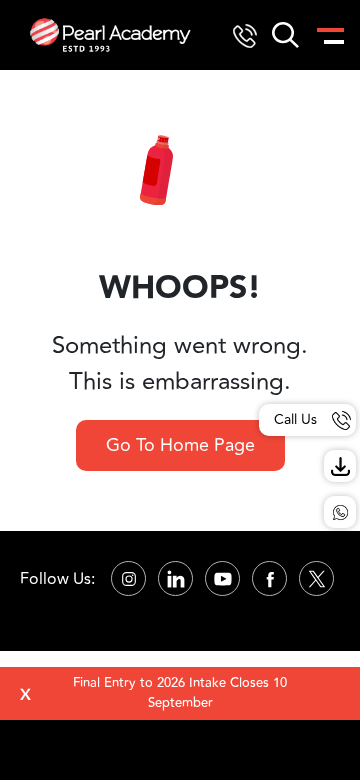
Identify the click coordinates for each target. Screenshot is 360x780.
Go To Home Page (180, 445)
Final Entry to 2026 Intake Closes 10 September (180, 693)
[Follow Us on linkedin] (175, 578)
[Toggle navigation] (329, 35)
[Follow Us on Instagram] (128, 578)
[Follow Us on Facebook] (269, 578)
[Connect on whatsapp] (340, 512)
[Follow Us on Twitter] (316, 578)
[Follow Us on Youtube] (222, 578)
